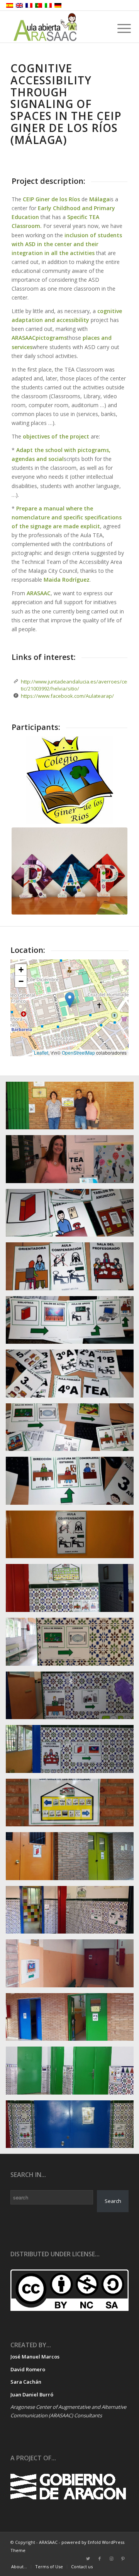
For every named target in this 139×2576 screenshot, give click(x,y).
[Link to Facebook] (100, 2559)
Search (113, 2201)
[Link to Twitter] (88, 2559)
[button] (70, 1000)
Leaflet (41, 1052)
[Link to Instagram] (111, 2559)
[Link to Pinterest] (123, 2559)
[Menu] (118, 28)
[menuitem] (19, 2567)
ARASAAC (24, 338)
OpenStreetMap (78, 1052)
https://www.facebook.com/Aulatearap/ (67, 696)
